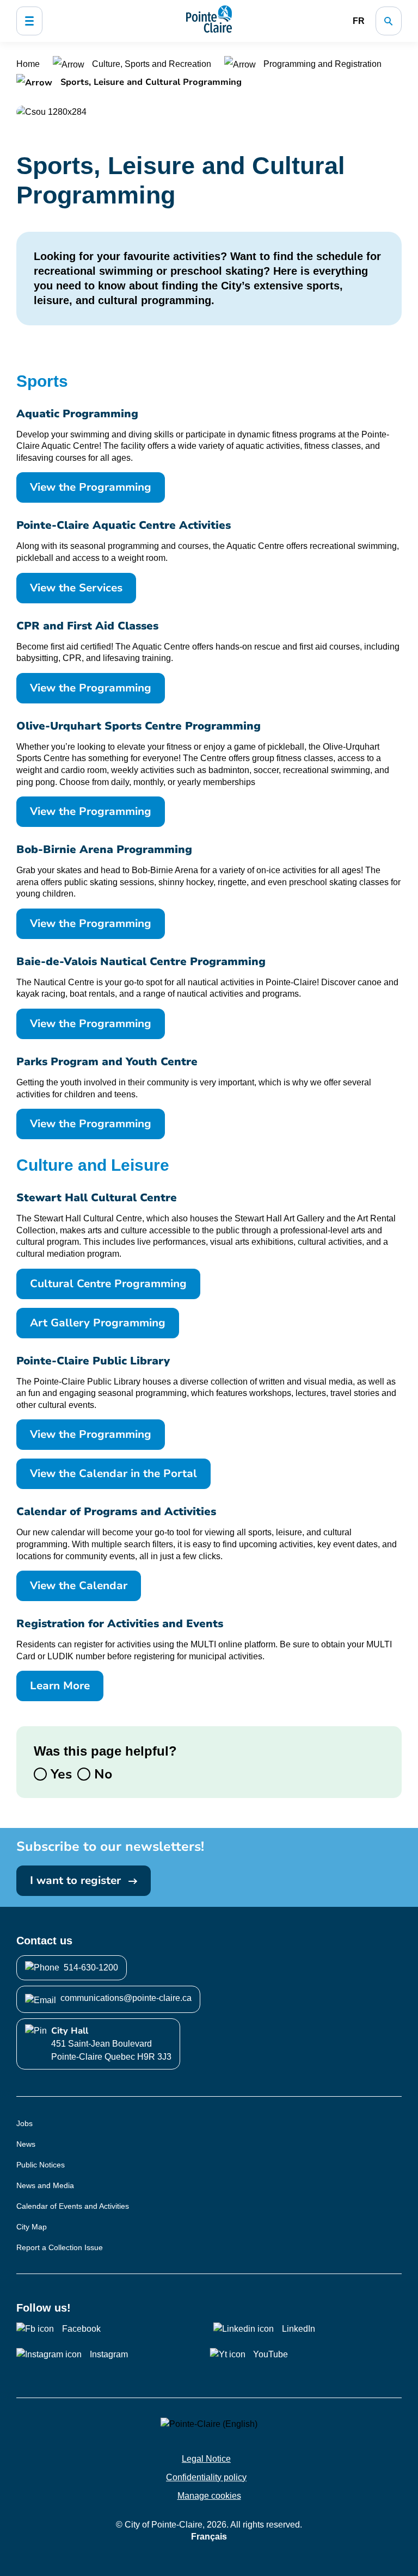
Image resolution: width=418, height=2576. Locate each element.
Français (209, 2537)
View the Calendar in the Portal (113, 1474)
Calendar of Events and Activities (73, 2206)
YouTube (271, 2354)
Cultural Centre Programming (108, 1284)
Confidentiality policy (206, 2477)
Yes (59, 1774)
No (101, 1774)
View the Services (76, 588)
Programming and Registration (321, 64)
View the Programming (91, 487)
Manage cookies (209, 2496)
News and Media (45, 2185)
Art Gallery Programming (98, 1323)
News (26, 2144)
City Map (32, 2227)
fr (359, 21)
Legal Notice (206, 2459)
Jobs (24, 2123)
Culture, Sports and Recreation (152, 64)
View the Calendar (79, 1586)
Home (29, 64)
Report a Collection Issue (60, 2247)
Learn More (60, 1686)
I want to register (77, 1880)
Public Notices (41, 2165)
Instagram (109, 2354)
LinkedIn (299, 2329)
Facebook (81, 2329)
